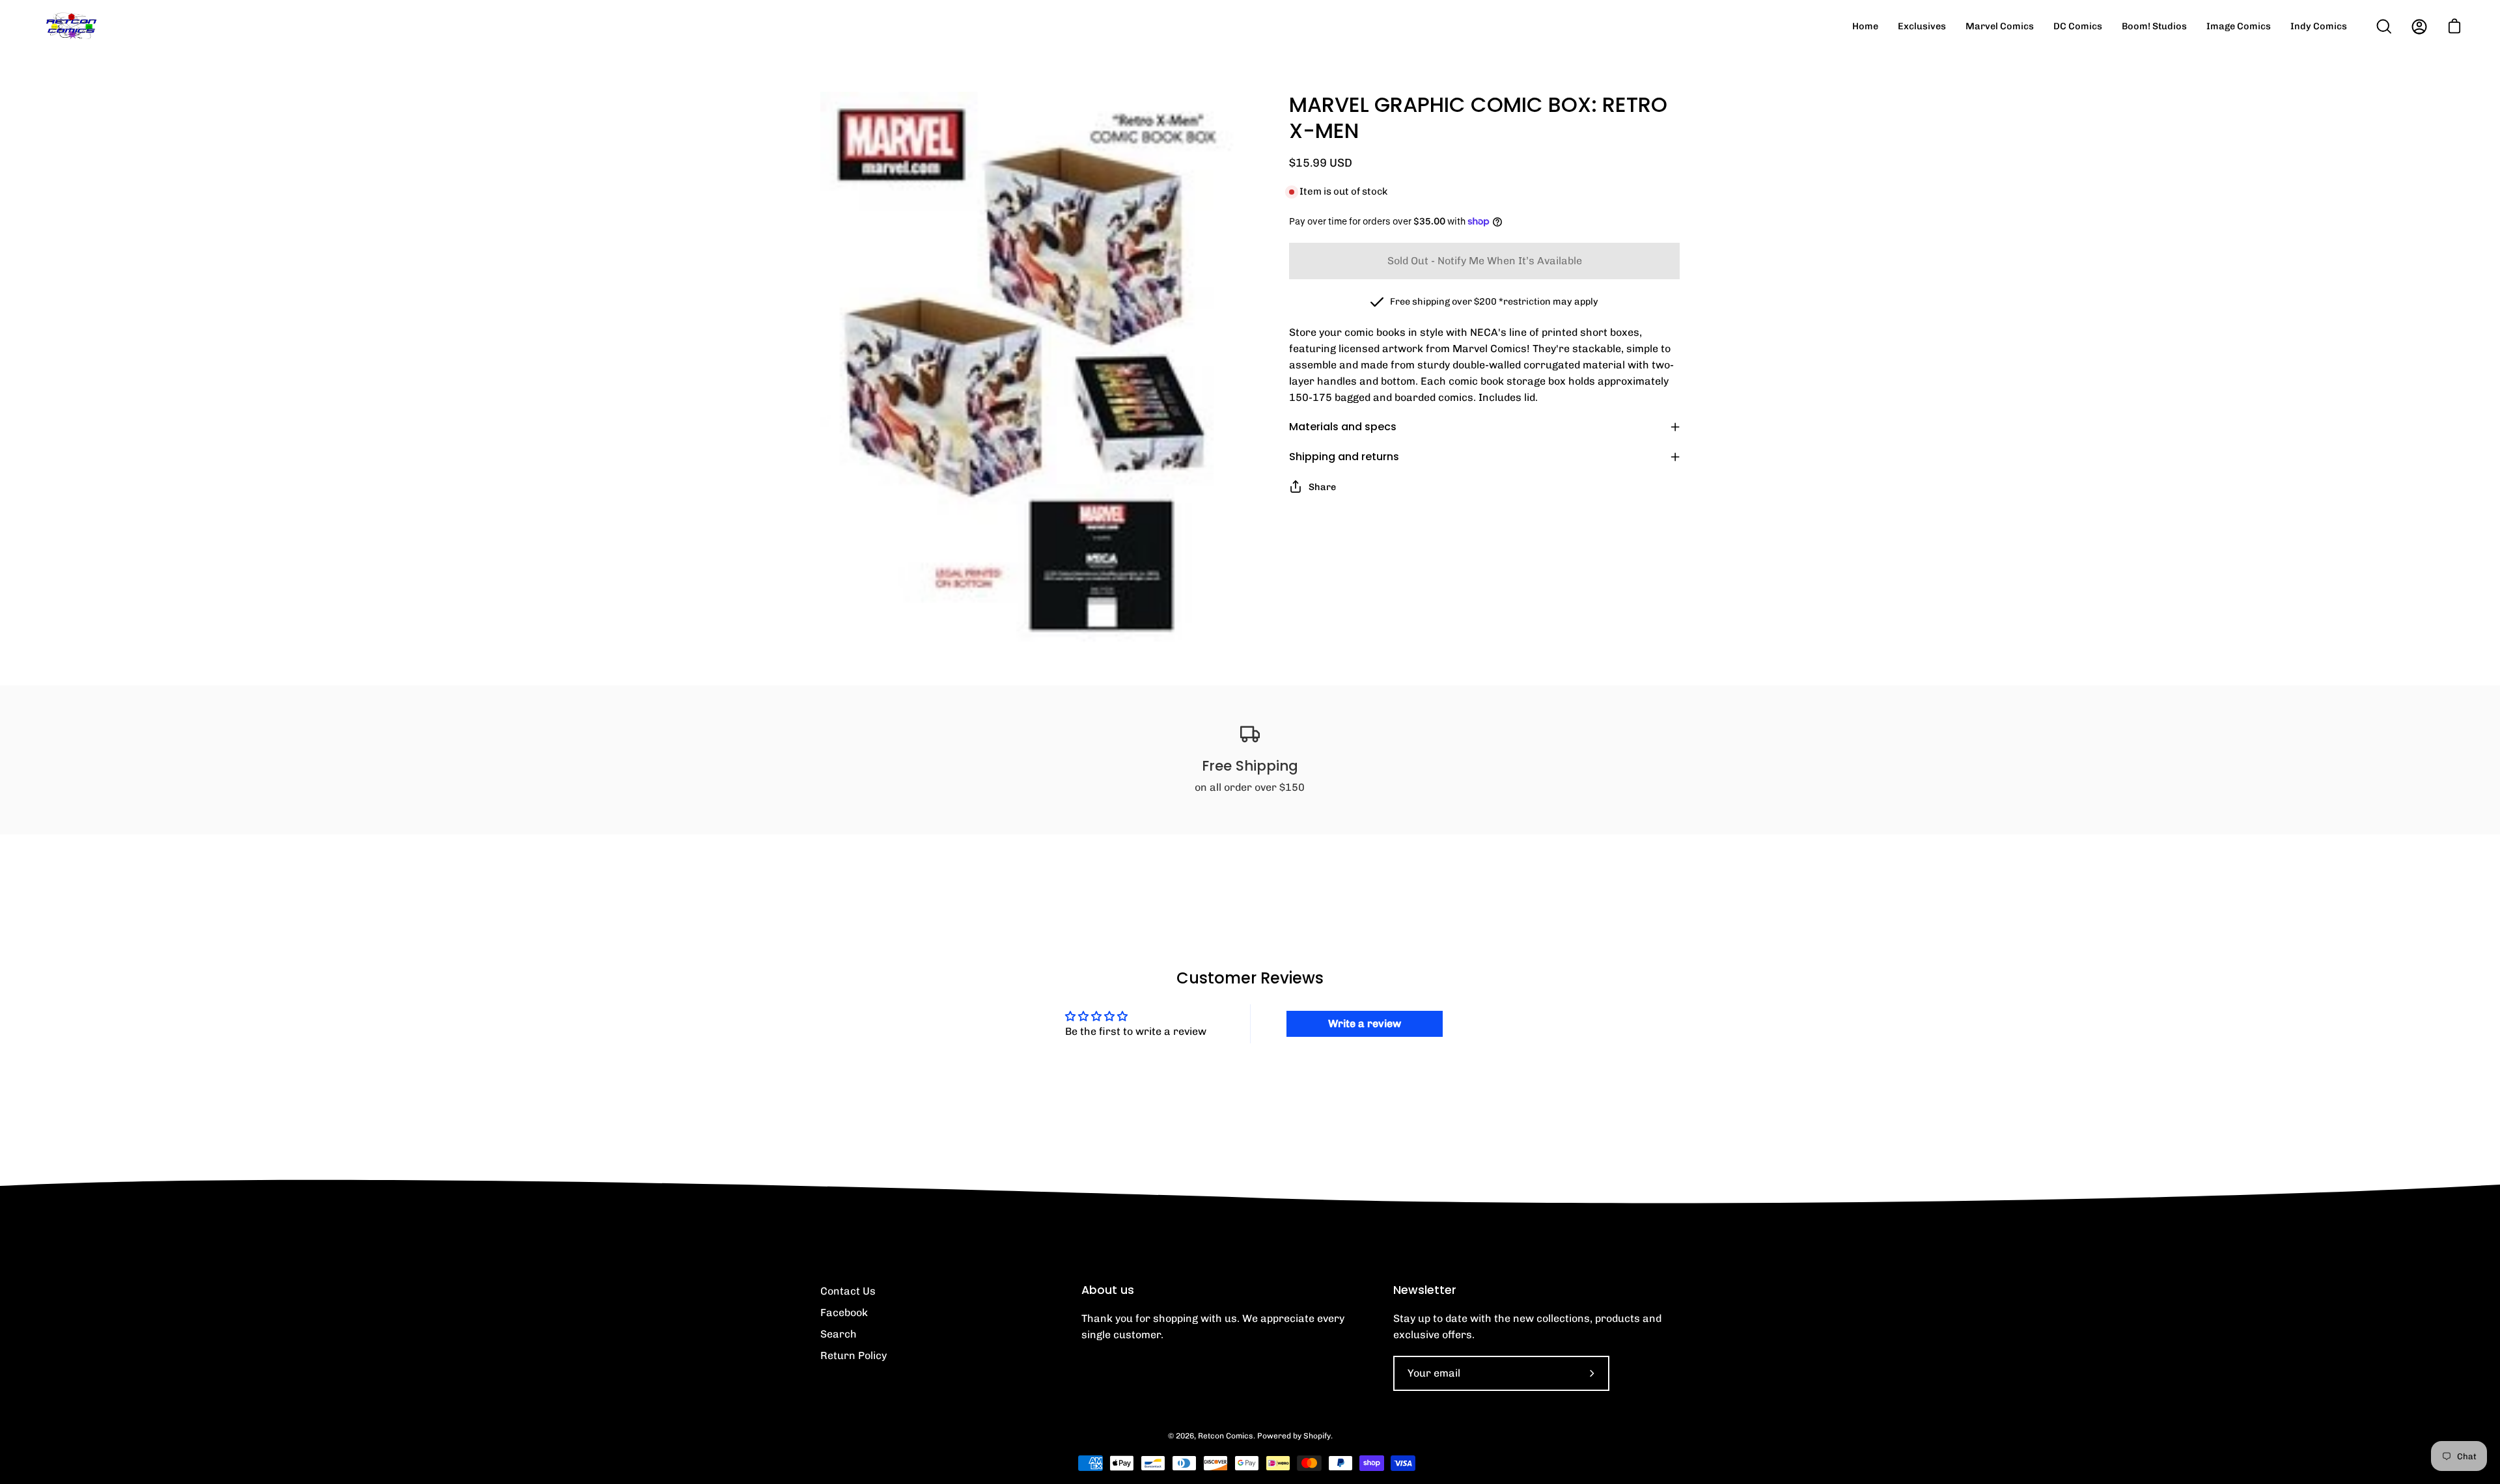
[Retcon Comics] (72, 26)
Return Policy (854, 1355)
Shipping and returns (1344, 457)
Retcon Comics (1226, 1436)
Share (1322, 487)
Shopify (1317, 1436)
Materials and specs (1343, 427)
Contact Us (848, 1291)
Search (839, 1334)
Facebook (844, 1312)
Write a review (1365, 1024)
